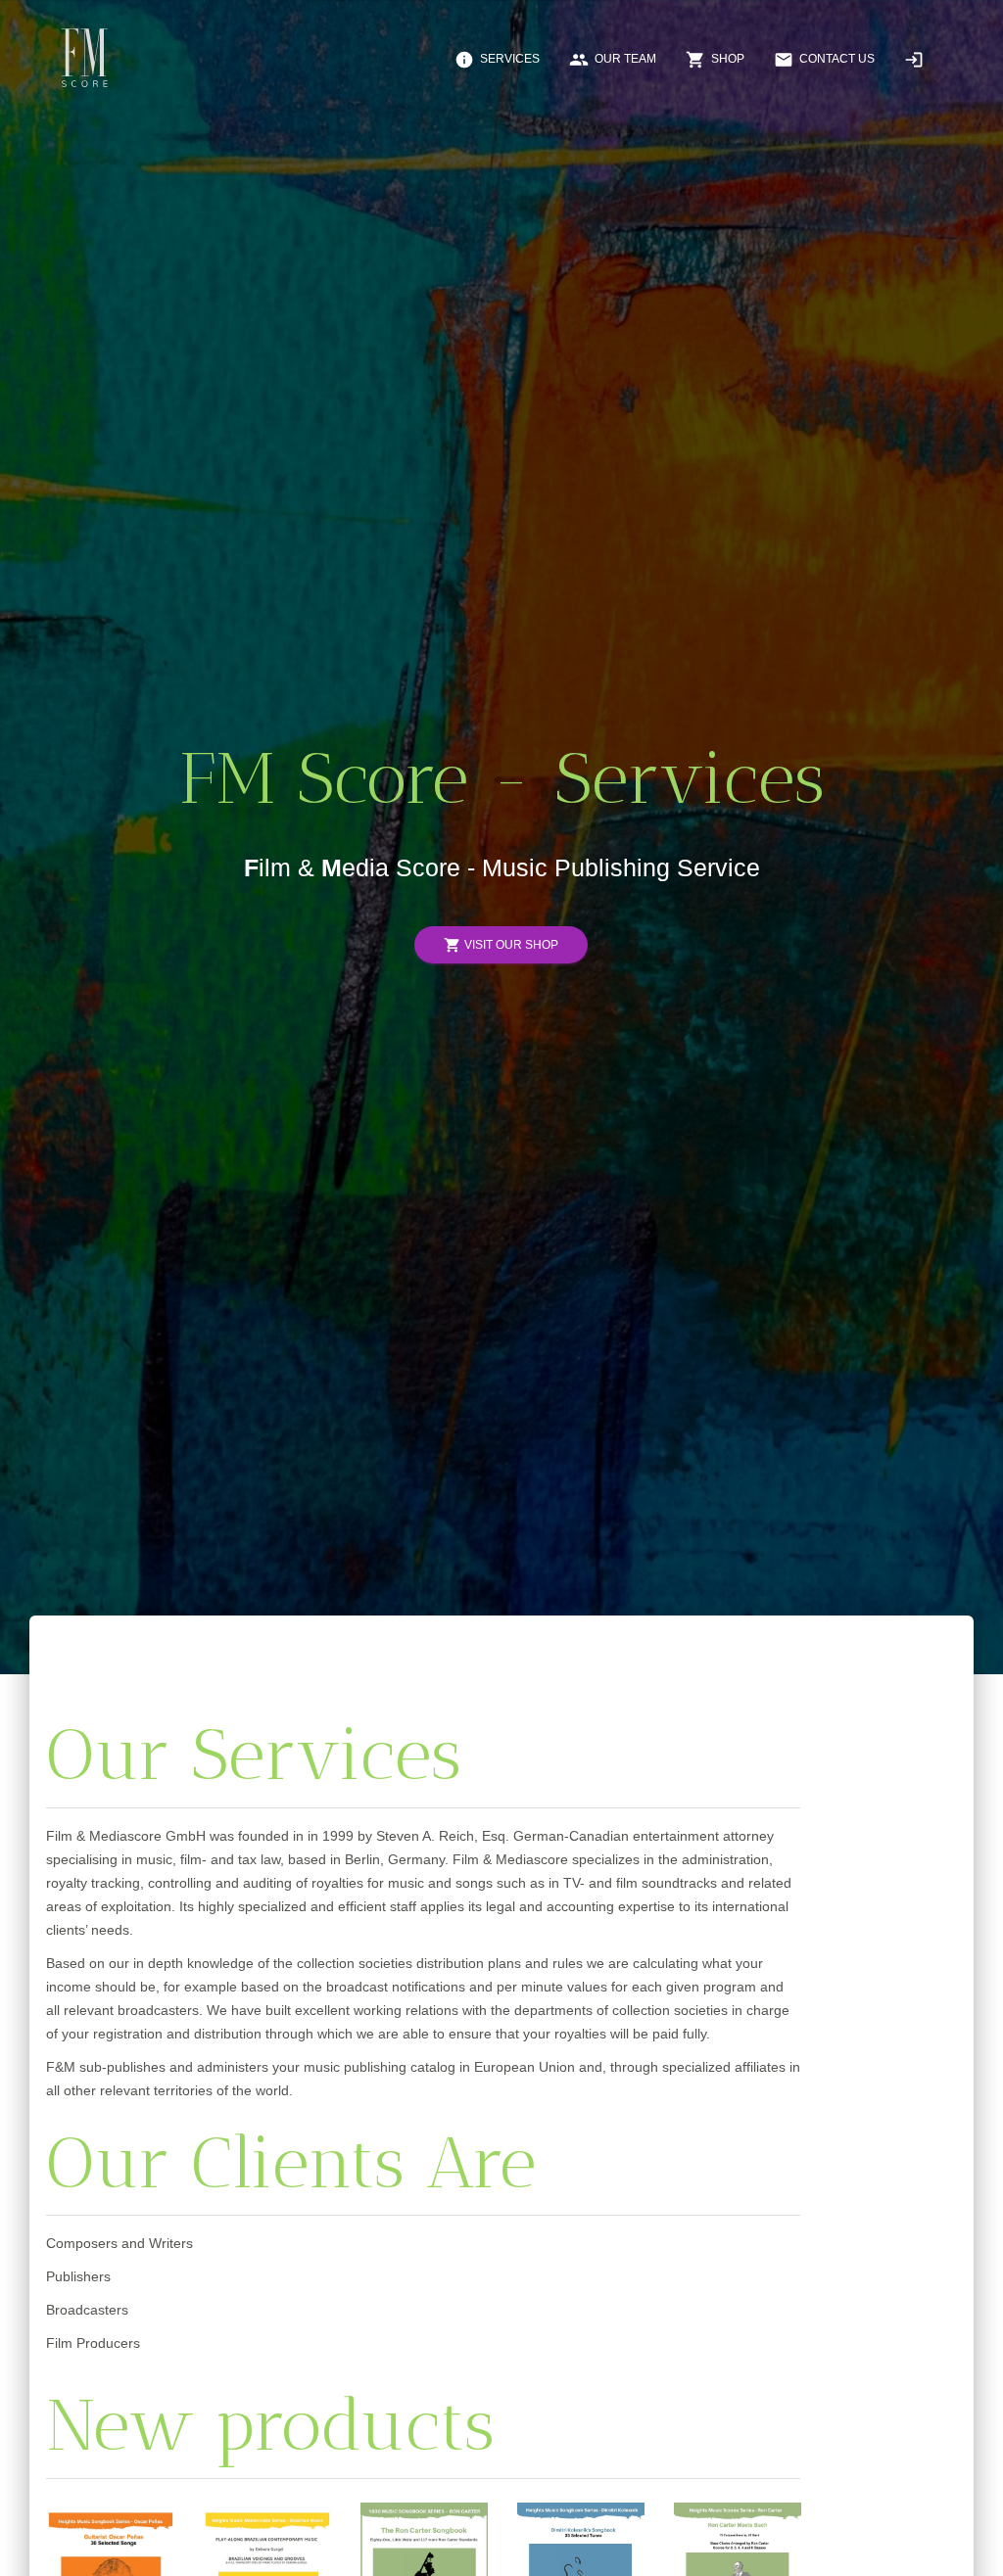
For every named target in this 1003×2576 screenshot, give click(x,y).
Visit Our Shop (501, 946)
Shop (715, 60)
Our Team (613, 60)
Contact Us (824, 60)
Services (497, 60)
